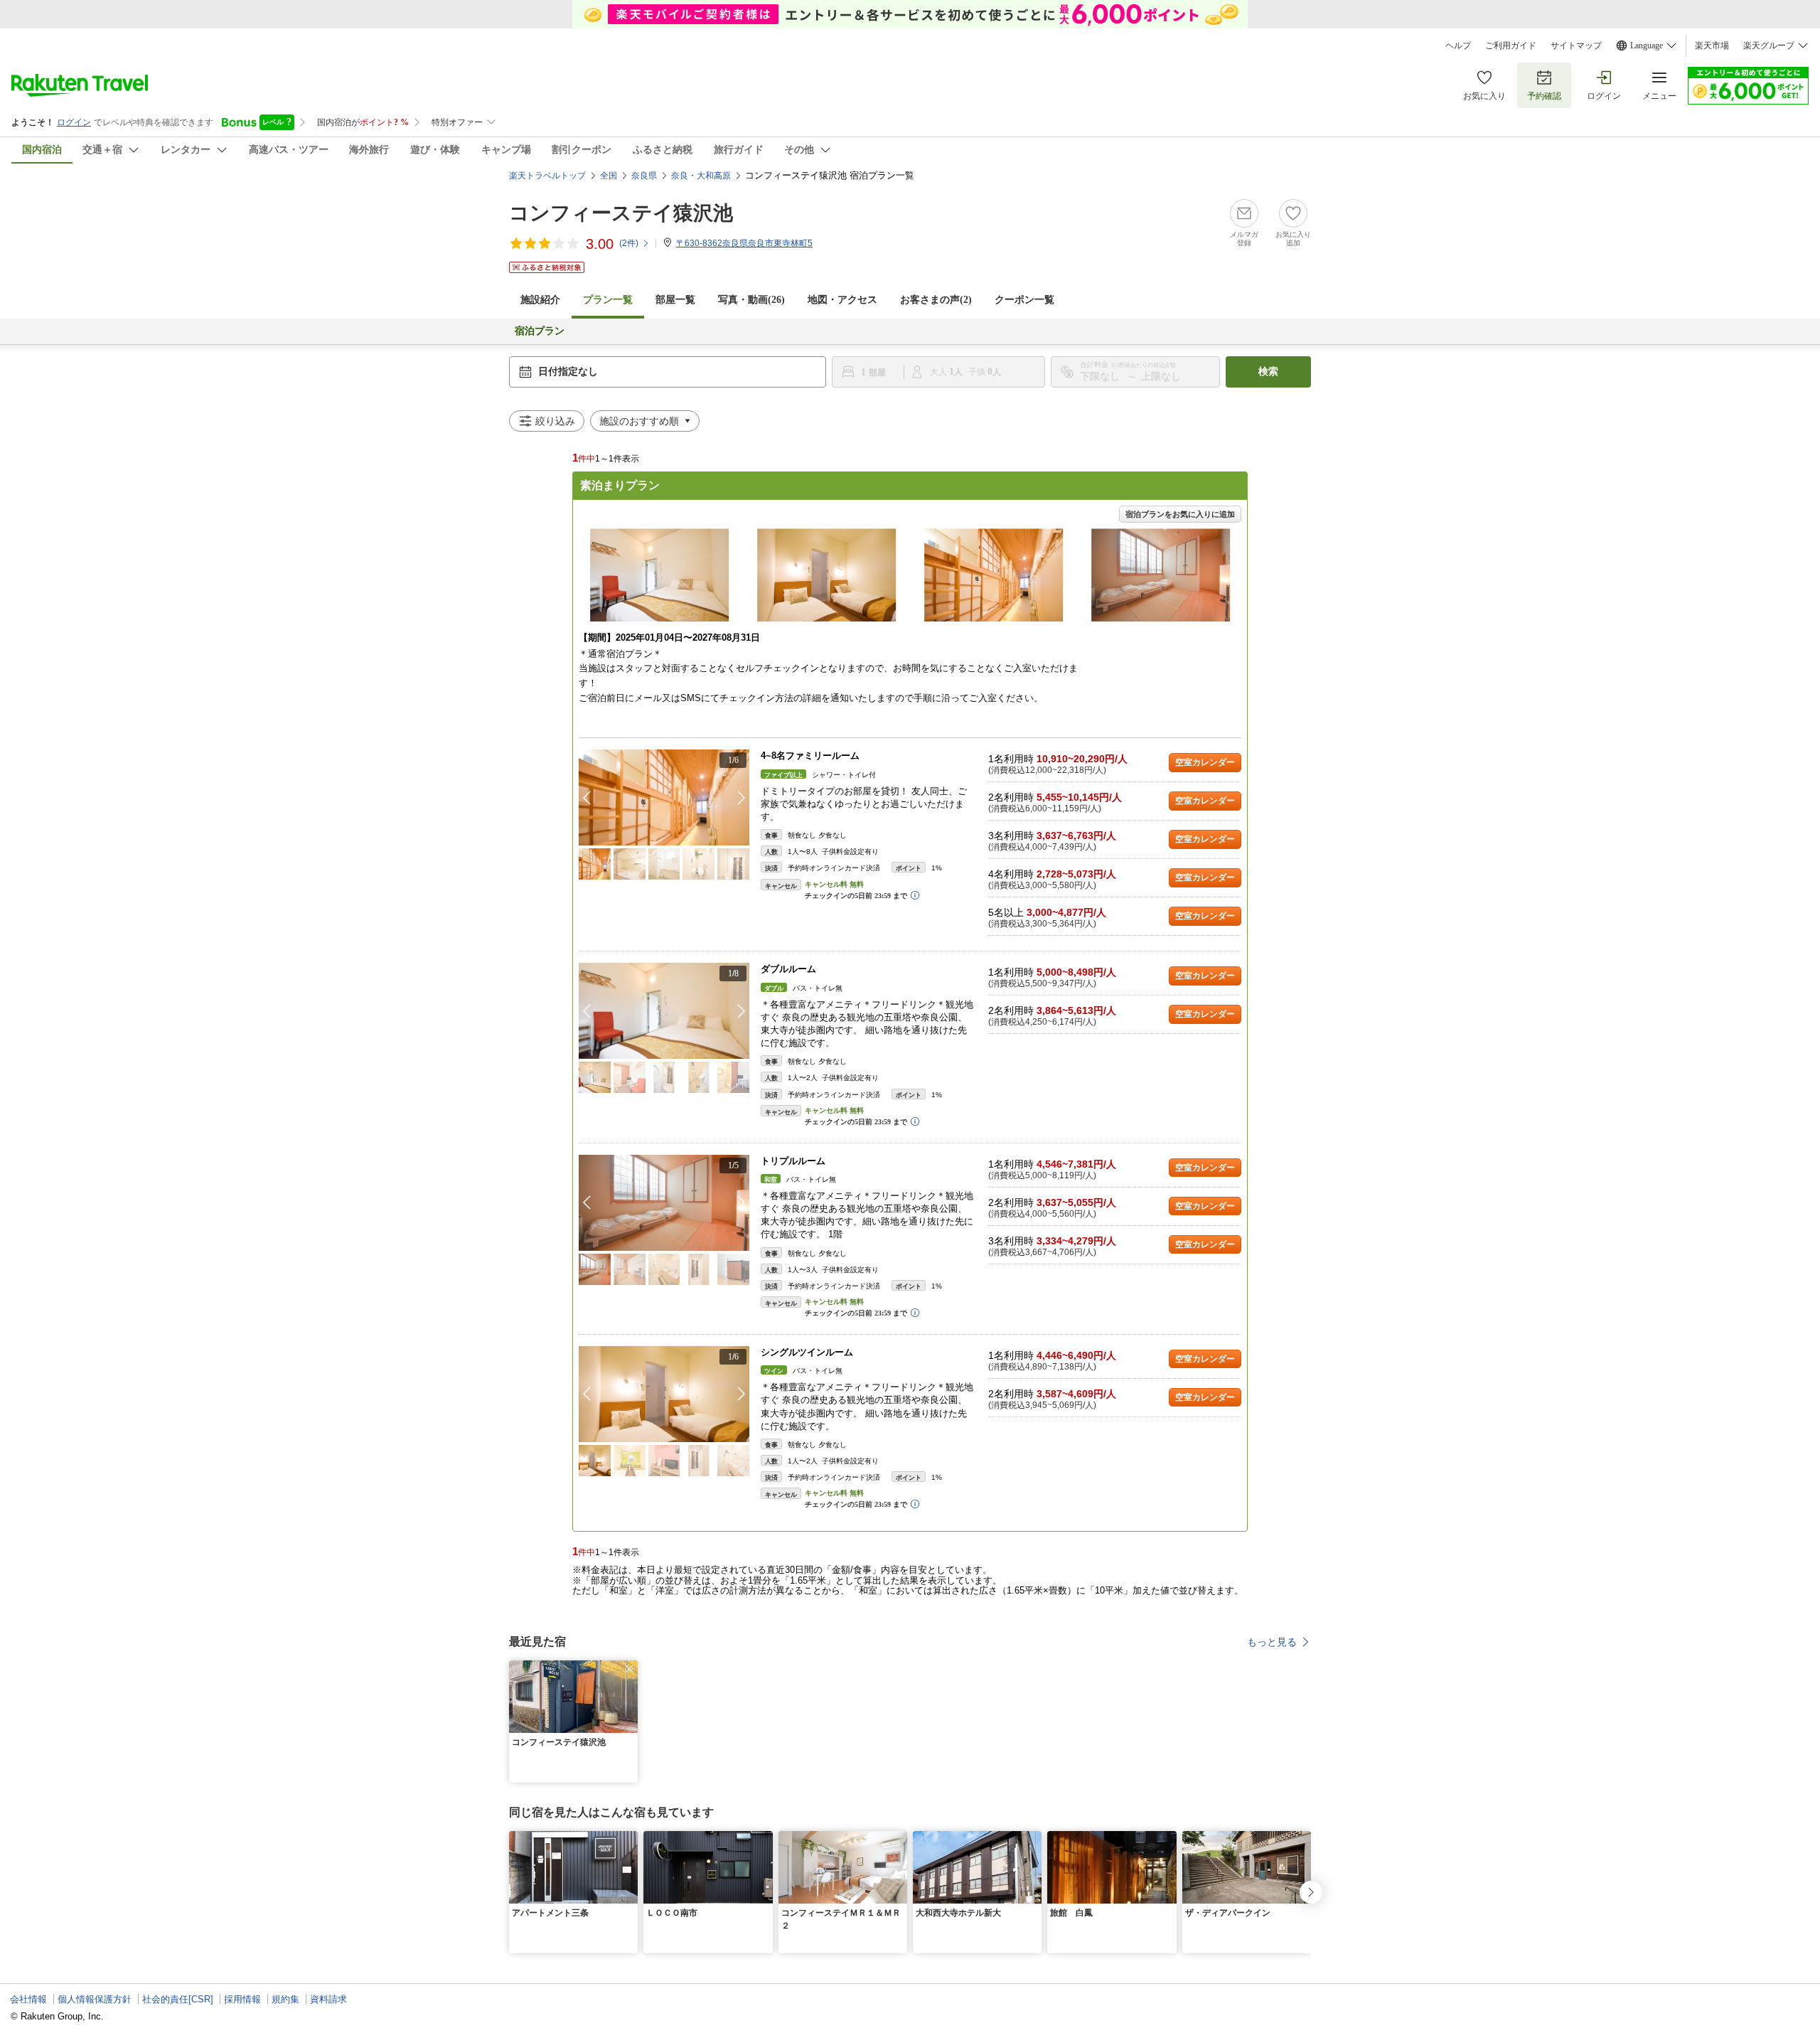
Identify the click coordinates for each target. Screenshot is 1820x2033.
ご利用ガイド (1511, 46)
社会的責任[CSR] (178, 1999)
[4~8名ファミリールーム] (664, 797)
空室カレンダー (1205, 762)
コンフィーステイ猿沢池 (621, 213)
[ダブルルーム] (664, 1011)
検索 (1268, 372)
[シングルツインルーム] (664, 1394)
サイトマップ (1576, 46)
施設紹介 (540, 300)
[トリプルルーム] (664, 1203)
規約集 (285, 1999)
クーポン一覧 (1024, 300)
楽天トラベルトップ (547, 176)
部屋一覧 (675, 300)
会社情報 (28, 1999)
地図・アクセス (842, 300)
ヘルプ (1458, 46)
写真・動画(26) (751, 300)
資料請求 (328, 1999)
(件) (629, 243)
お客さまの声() (936, 300)
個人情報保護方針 (95, 1999)
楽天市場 (1712, 46)
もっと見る (1272, 1642)
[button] (742, 798)
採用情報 (242, 1999)
